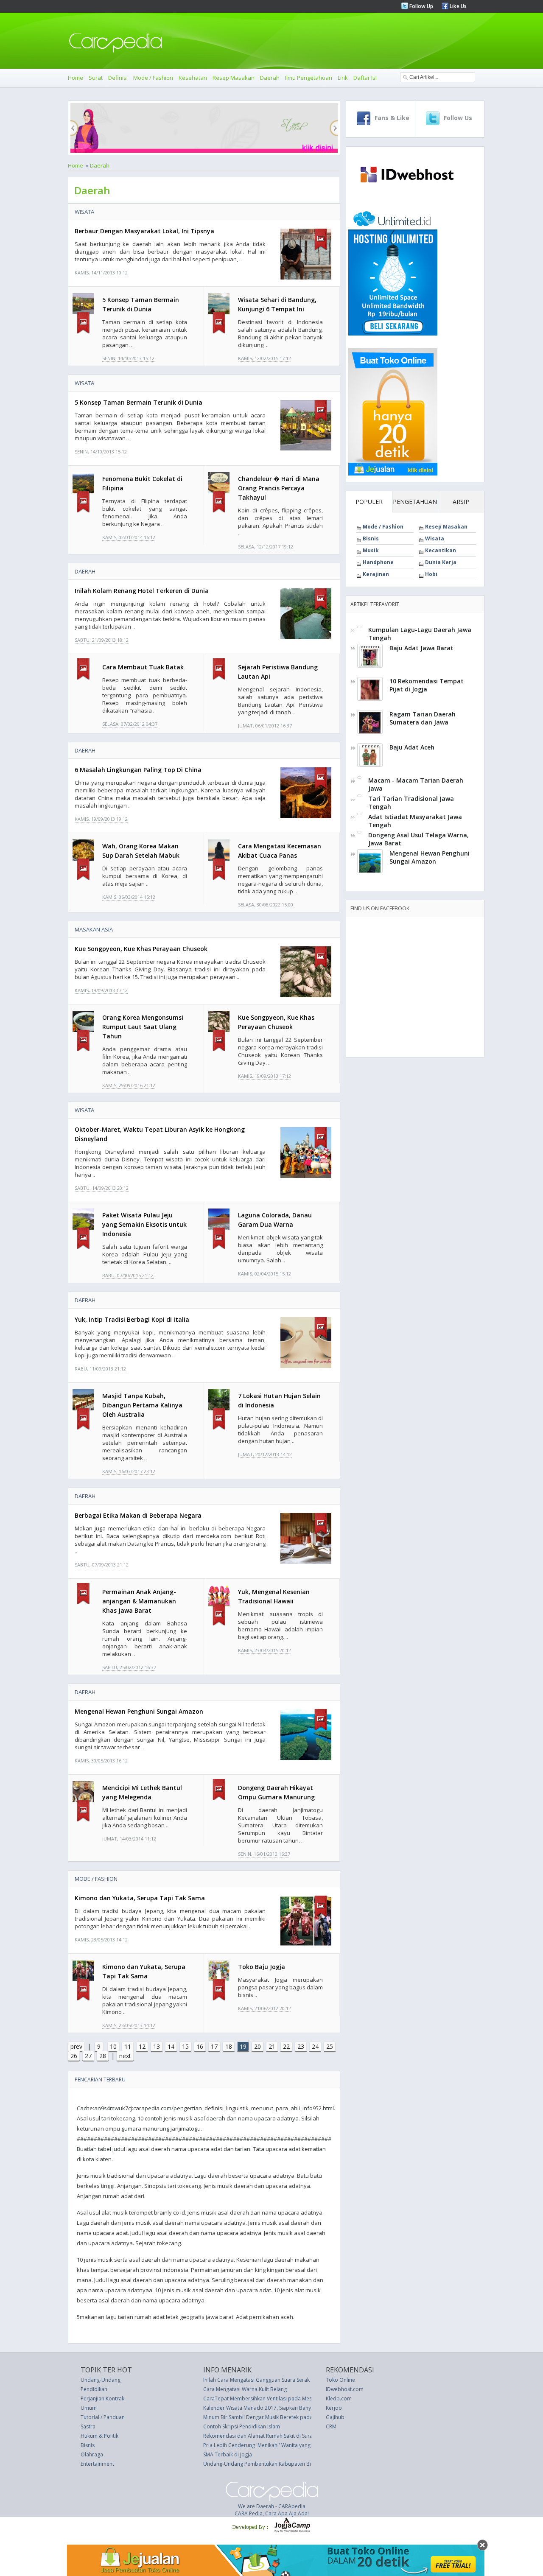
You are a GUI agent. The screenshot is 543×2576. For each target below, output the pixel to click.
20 (258, 2046)
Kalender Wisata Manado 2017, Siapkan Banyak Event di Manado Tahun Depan (297, 2408)
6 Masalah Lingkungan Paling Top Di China (138, 770)
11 (128, 2046)
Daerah (270, 78)
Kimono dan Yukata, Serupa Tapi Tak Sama (140, 1898)
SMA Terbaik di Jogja (228, 2454)
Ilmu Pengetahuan (309, 78)
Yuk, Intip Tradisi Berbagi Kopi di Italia (132, 1319)
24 (315, 2046)
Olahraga (92, 2454)
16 (200, 2046)
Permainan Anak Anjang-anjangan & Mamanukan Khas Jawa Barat (139, 1601)
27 (88, 2056)
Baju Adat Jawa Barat (421, 648)
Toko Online (340, 2380)
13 (157, 2046)
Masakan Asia (94, 929)
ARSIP (461, 502)
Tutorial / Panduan (103, 2417)
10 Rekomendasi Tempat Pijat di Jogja (427, 685)
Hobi (431, 574)
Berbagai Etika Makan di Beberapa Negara (138, 1515)
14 (171, 2046)
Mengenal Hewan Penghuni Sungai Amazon (139, 1711)
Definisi (118, 78)
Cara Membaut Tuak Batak (143, 667)
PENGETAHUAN (415, 502)
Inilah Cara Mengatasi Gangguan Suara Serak (256, 2380)
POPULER (369, 502)
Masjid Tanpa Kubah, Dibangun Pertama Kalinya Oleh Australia (142, 1405)
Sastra (88, 2426)
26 (74, 2056)
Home (76, 78)
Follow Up (421, 6)
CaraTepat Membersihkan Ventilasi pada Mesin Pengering (272, 2398)
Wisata (84, 212)
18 (229, 2046)
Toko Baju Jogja (262, 1967)
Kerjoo (334, 2408)
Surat (96, 78)
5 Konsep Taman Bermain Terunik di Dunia (139, 402)
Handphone (378, 562)
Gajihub (335, 2417)
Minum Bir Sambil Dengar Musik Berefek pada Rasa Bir (268, 2417)
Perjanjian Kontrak (102, 2398)
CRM (331, 2426)
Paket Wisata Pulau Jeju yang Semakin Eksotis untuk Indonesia (144, 1224)
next (125, 2056)
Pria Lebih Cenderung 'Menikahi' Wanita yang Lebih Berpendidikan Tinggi (290, 2445)
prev (76, 2046)
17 (214, 2046)
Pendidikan (94, 2389)
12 (142, 2046)
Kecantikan (441, 550)
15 (185, 2046)
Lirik (343, 78)
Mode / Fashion (153, 78)
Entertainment (97, 2464)
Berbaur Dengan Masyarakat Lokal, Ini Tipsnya (144, 231)
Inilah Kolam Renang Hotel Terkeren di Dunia (142, 591)
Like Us (458, 6)
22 (286, 2046)
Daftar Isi (365, 78)
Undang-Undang (101, 2380)
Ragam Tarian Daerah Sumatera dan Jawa (423, 718)
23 (301, 2046)
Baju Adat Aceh (412, 747)
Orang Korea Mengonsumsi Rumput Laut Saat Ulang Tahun (143, 1027)
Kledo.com (339, 2398)
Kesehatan (193, 78)
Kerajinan (376, 574)
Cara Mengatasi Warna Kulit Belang (245, 2389)
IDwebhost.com (345, 2389)
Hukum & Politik (99, 2436)
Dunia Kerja (441, 562)
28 (103, 2056)
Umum (89, 2408)
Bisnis (371, 538)
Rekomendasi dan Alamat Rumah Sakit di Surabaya (264, 2436)
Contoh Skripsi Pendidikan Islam (242, 2426)
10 (113, 2046)
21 (272, 2046)
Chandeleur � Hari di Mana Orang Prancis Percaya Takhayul (279, 488)
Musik (371, 550)
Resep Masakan (234, 78)
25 (330, 2046)
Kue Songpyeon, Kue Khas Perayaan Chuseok (141, 949)
